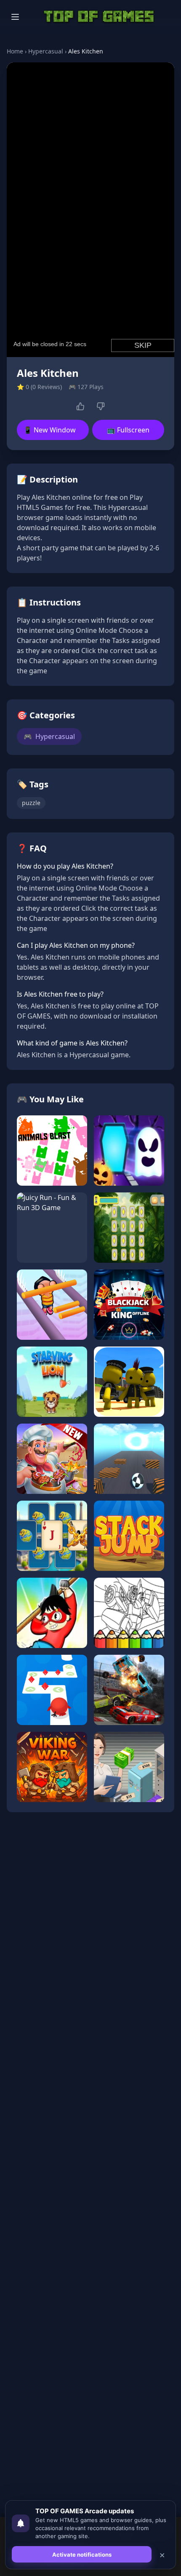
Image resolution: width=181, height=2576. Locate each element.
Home (15, 51)
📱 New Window (50, 430)
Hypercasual (46, 51)
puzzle (31, 803)
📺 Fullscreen (128, 430)
